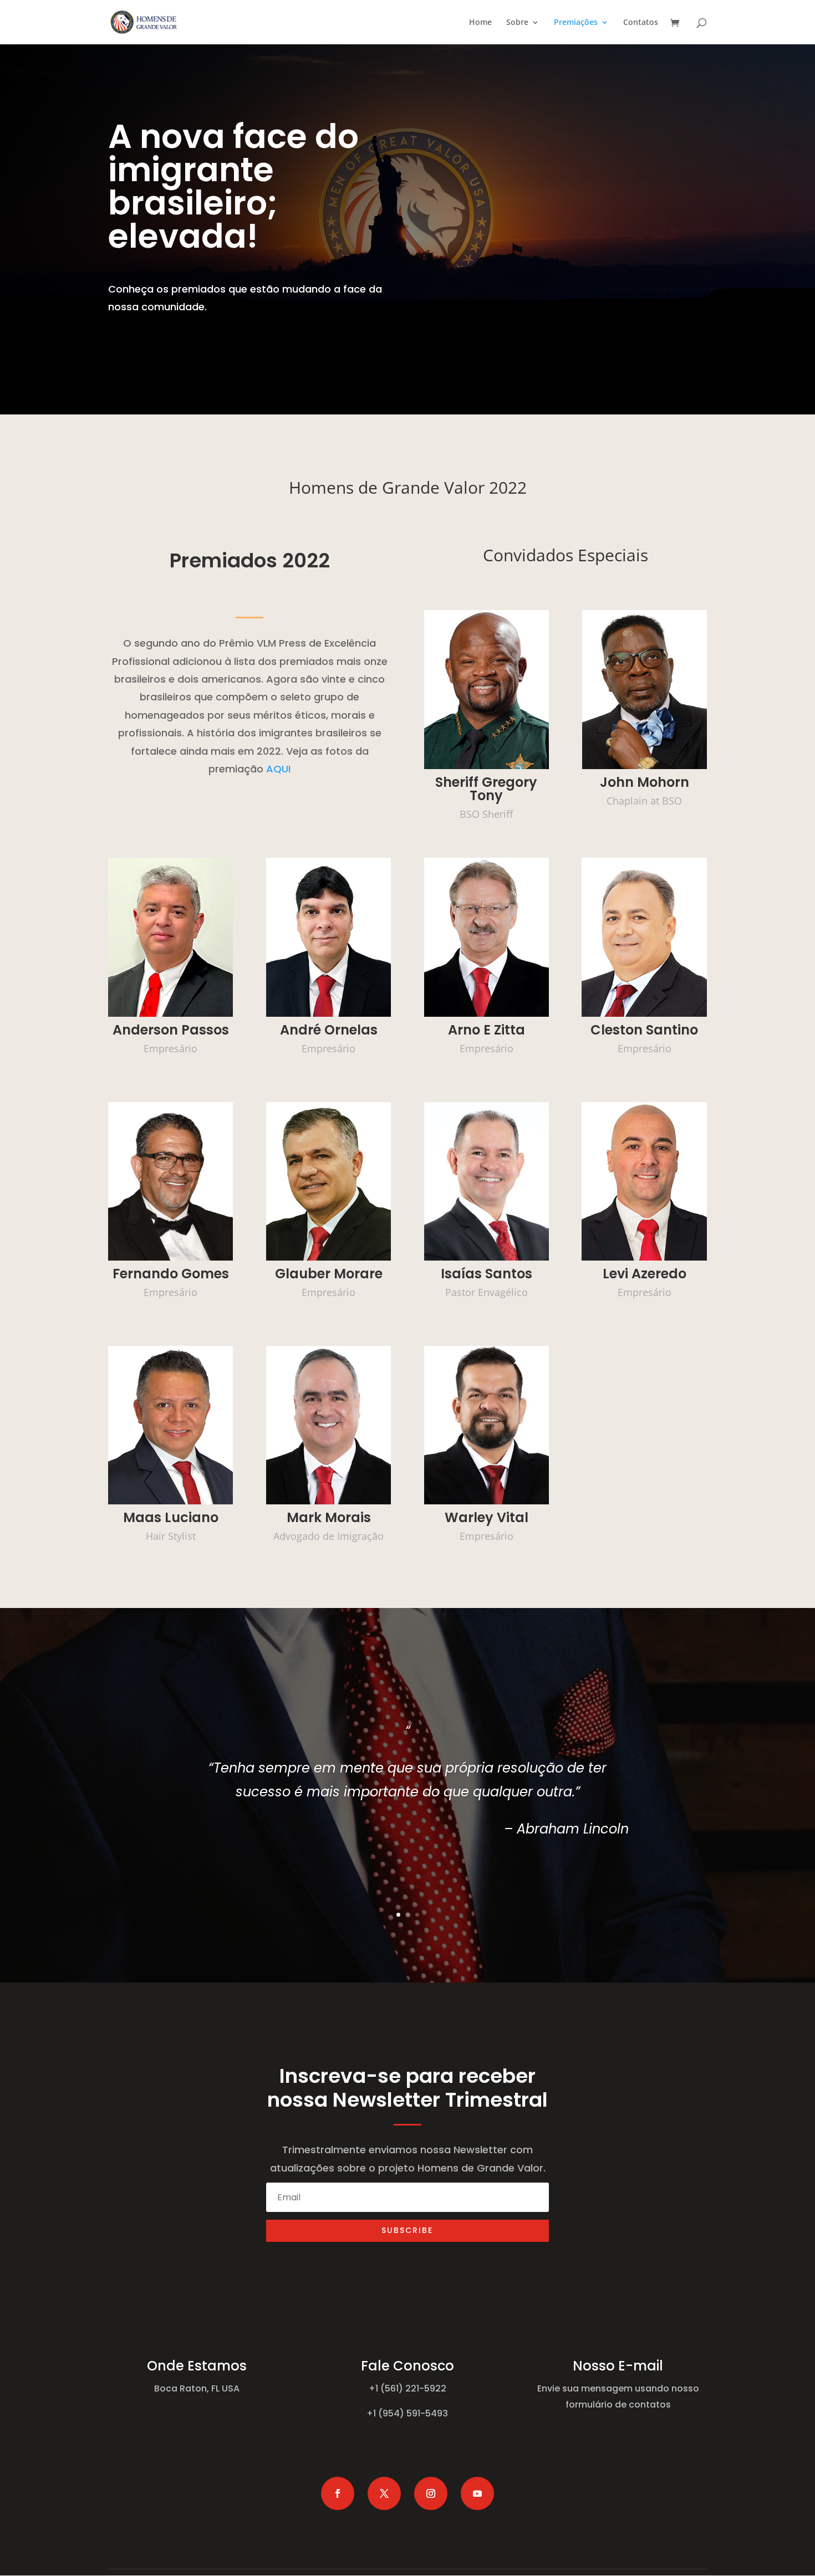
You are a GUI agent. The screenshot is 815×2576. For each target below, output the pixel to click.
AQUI (278, 769)
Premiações (576, 23)
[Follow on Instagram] (431, 2493)
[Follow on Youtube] (477, 2493)
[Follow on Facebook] (338, 2493)
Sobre (517, 23)
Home (480, 23)
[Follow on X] (384, 2493)
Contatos (641, 23)
